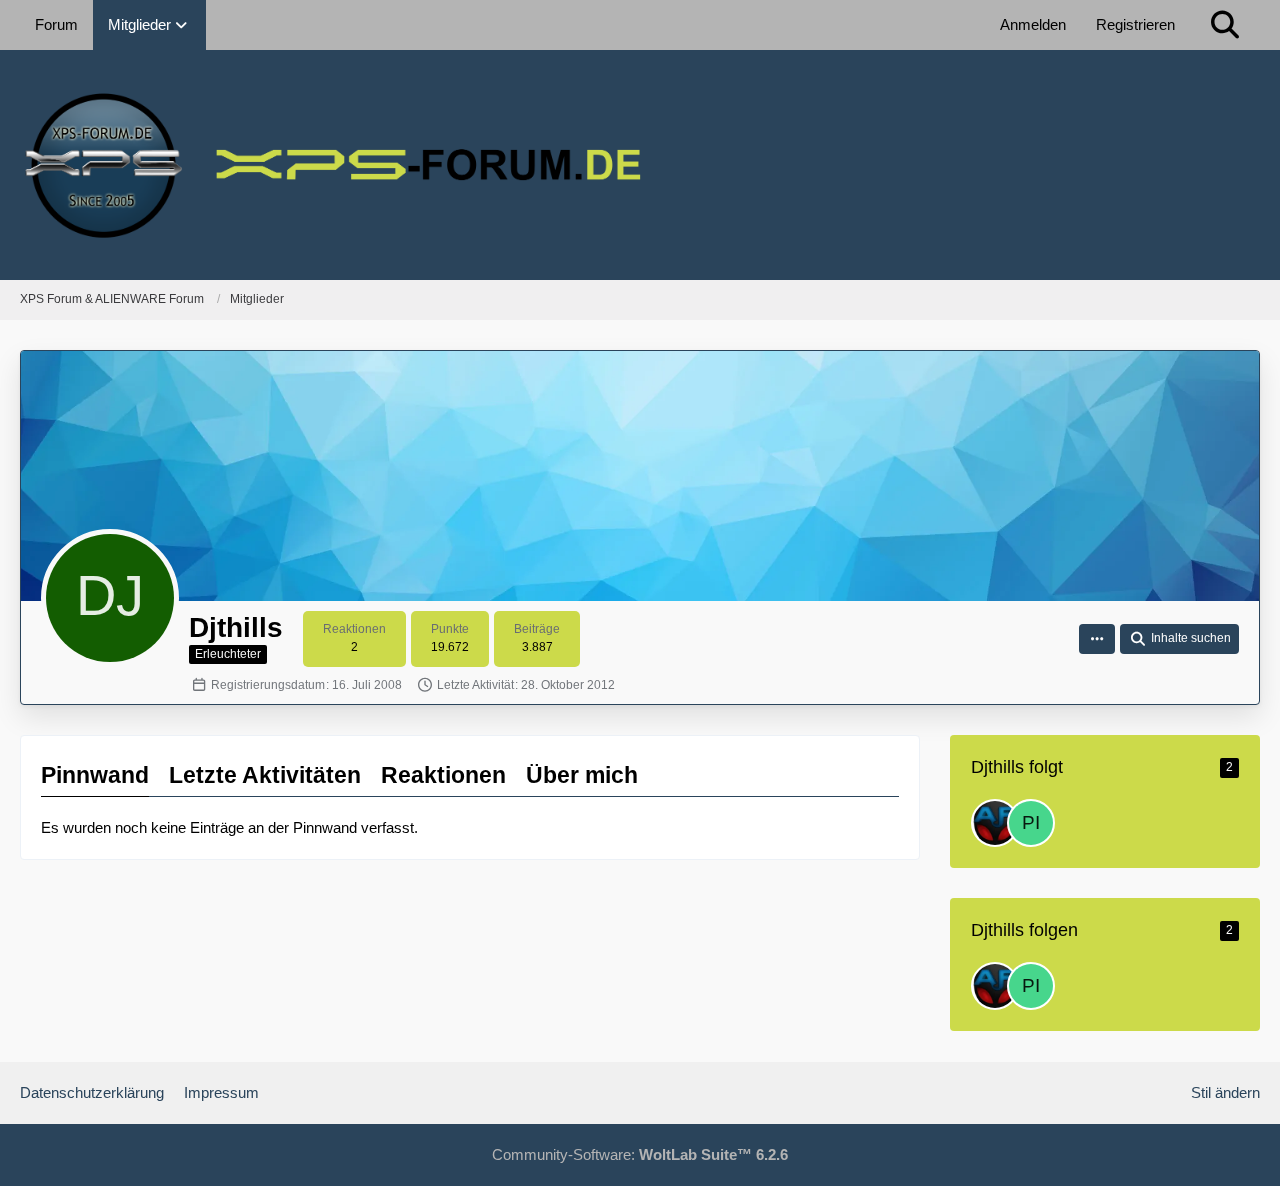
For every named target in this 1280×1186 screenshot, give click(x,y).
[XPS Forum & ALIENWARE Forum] (640, 165)
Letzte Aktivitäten (265, 775)
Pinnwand (95, 775)
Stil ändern (1225, 1092)
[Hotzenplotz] (995, 823)
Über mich (582, 775)
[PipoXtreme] (1031, 823)
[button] (1097, 639)
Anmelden (1033, 24)
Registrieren (1135, 24)
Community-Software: (640, 1154)
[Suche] (1225, 25)
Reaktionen (443, 775)
